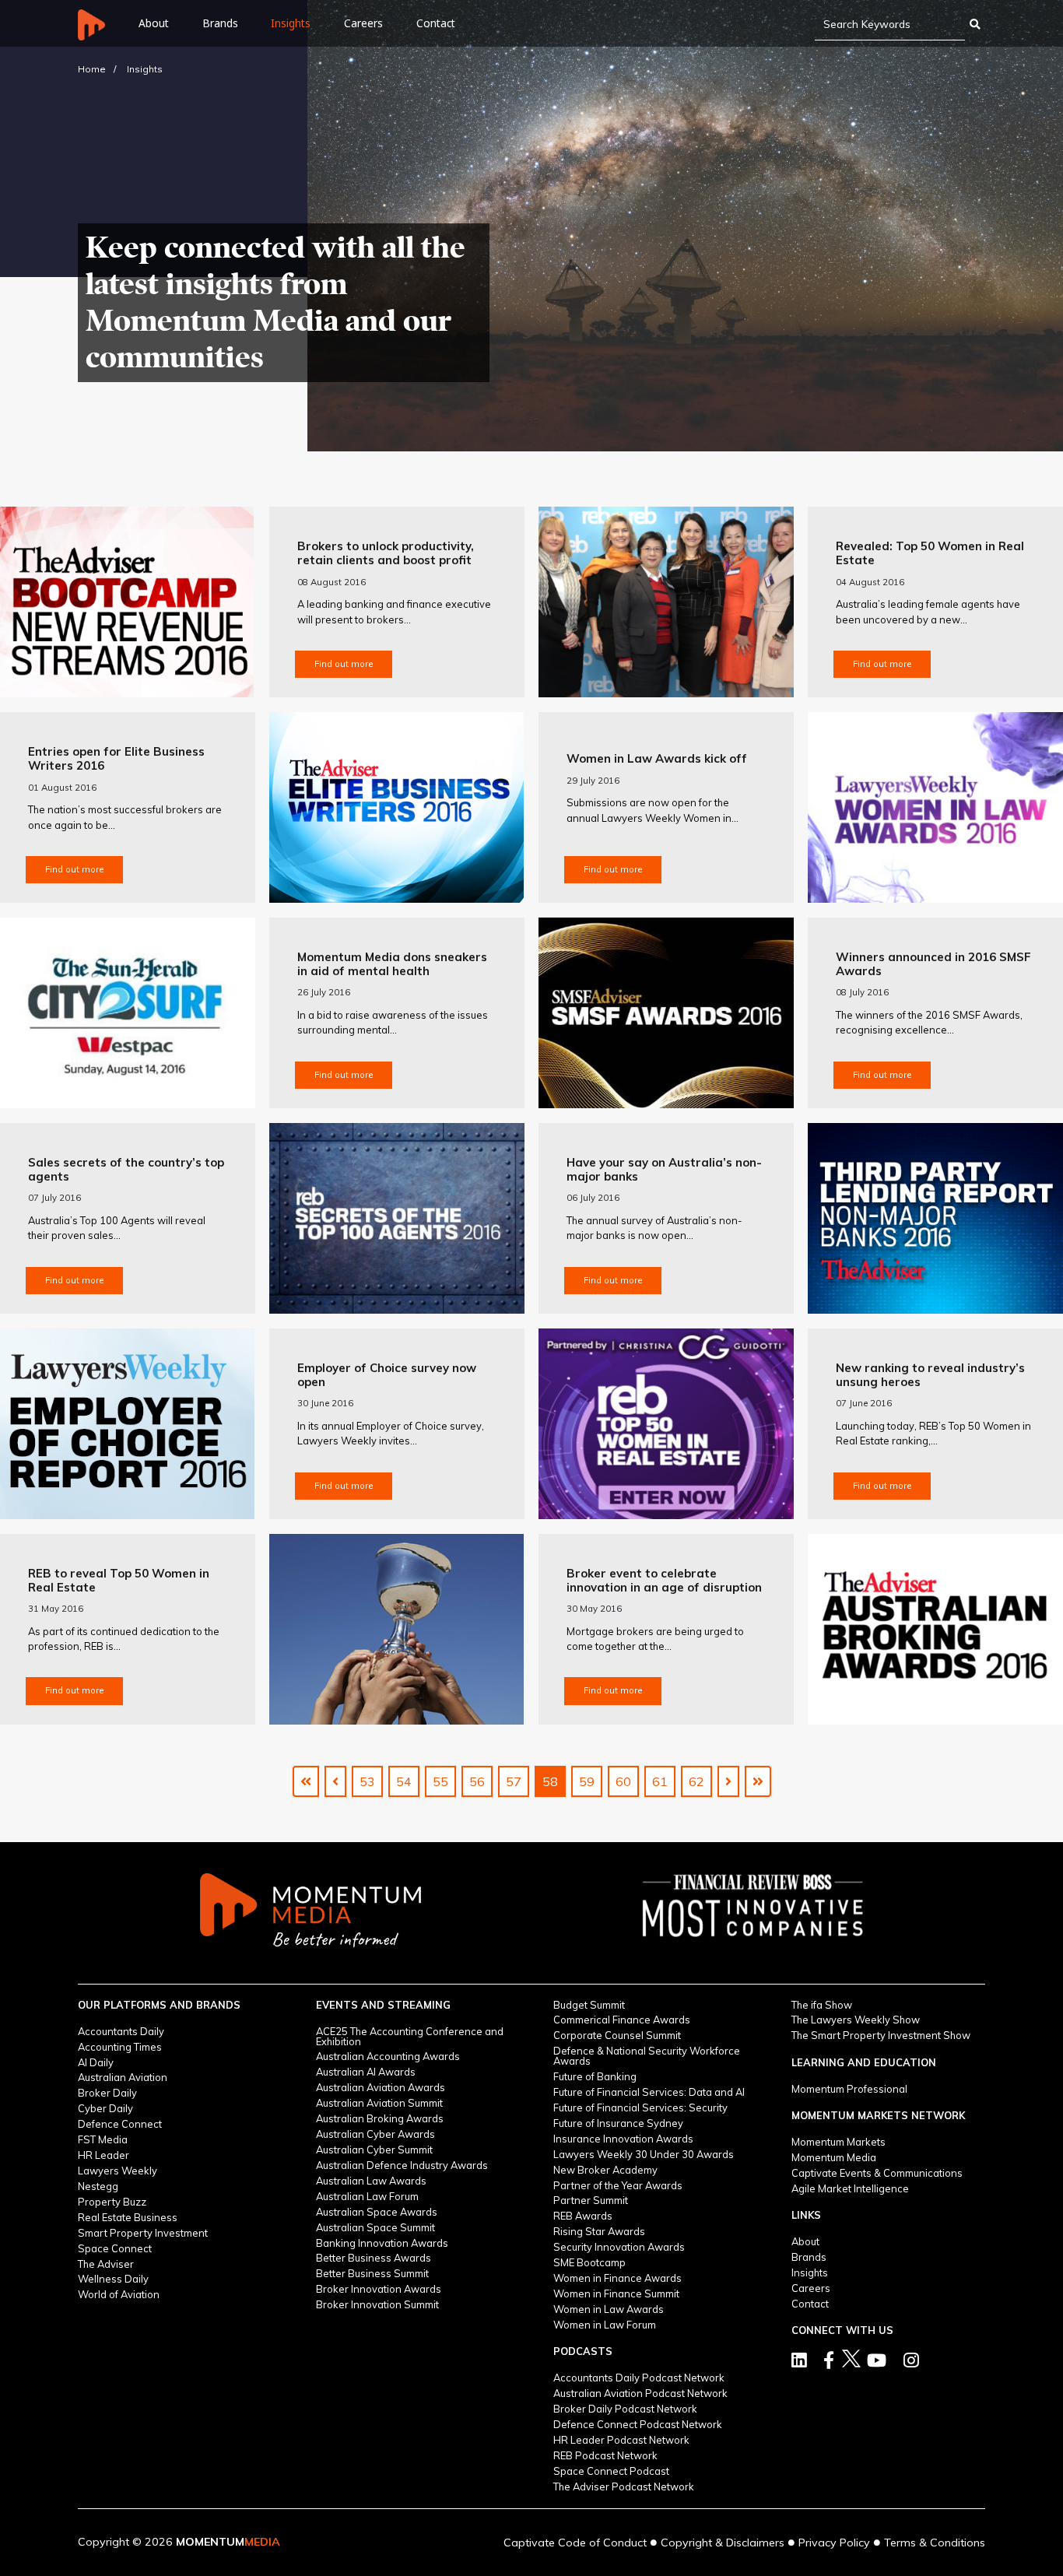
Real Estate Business (128, 2218)
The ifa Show (822, 2005)
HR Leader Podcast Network (621, 2440)
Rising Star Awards (599, 2232)
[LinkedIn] (799, 2360)
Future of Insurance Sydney (618, 2123)
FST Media (103, 2140)
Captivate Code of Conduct (575, 2543)
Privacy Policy (834, 2543)
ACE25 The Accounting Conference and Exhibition (410, 2037)
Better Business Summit (372, 2274)
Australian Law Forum (367, 2197)
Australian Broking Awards (380, 2119)
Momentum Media (834, 2158)
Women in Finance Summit (616, 2294)
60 (623, 1781)
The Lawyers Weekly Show (856, 2020)
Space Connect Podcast (611, 2471)
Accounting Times (120, 2047)
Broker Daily (107, 2093)
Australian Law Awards (371, 2181)
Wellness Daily (113, 2279)
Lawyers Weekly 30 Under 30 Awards (644, 2155)
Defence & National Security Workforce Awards (647, 2056)
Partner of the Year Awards (618, 2186)
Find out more (344, 664)
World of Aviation (119, 2295)
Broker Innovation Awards (379, 2289)
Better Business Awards (374, 2258)
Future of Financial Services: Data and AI (649, 2092)
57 (514, 1781)
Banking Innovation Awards (382, 2243)
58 (550, 1781)
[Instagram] (911, 2360)
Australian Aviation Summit (379, 2103)
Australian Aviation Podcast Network (640, 2394)
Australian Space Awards (377, 2212)
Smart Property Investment (143, 2233)
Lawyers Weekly (118, 2171)
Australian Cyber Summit (374, 2150)
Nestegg (98, 2186)
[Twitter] (829, 2360)
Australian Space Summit (375, 2228)
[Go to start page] (306, 1781)
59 (587, 1781)
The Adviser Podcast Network (624, 2487)
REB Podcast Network (605, 2456)
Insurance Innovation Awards (623, 2139)
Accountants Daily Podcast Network (639, 2378)
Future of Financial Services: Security (640, 2108)
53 (367, 1781)
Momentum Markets (838, 2142)
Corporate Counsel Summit (617, 2036)
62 (696, 1781)
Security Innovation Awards (619, 2247)
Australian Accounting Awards (388, 2057)
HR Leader (103, 2155)
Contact (436, 23)
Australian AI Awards (366, 2072)
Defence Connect (120, 2124)
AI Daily (96, 2063)
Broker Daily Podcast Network (625, 2409)
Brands (220, 23)
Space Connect (115, 2249)
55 (440, 1781)
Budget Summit (589, 2005)
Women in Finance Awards (617, 2278)
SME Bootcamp (589, 2263)
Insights (291, 23)
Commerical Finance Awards (622, 2020)
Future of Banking (595, 2077)
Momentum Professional (849, 2089)
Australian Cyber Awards (375, 2134)
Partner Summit (591, 2200)
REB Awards (583, 2216)
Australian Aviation (123, 2078)
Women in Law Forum (605, 2325)
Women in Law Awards (609, 2309)
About (805, 2242)
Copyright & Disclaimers (723, 2543)
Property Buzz (112, 2202)
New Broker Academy (605, 2170)
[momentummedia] (310, 1911)
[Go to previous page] (335, 1781)
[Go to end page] (758, 1781)
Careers (363, 23)
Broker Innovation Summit (377, 2305)
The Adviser (106, 2264)
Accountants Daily (121, 2032)
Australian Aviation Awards (381, 2088)
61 (660, 1781)
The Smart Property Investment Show (881, 2036)
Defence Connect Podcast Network (638, 2425)
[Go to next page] (728, 1781)
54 (404, 1781)
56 (477, 1781)
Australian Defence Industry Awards (402, 2165)
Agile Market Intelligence (850, 2189)
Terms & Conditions (935, 2543)
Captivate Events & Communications (877, 2173)
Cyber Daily (105, 2109)
